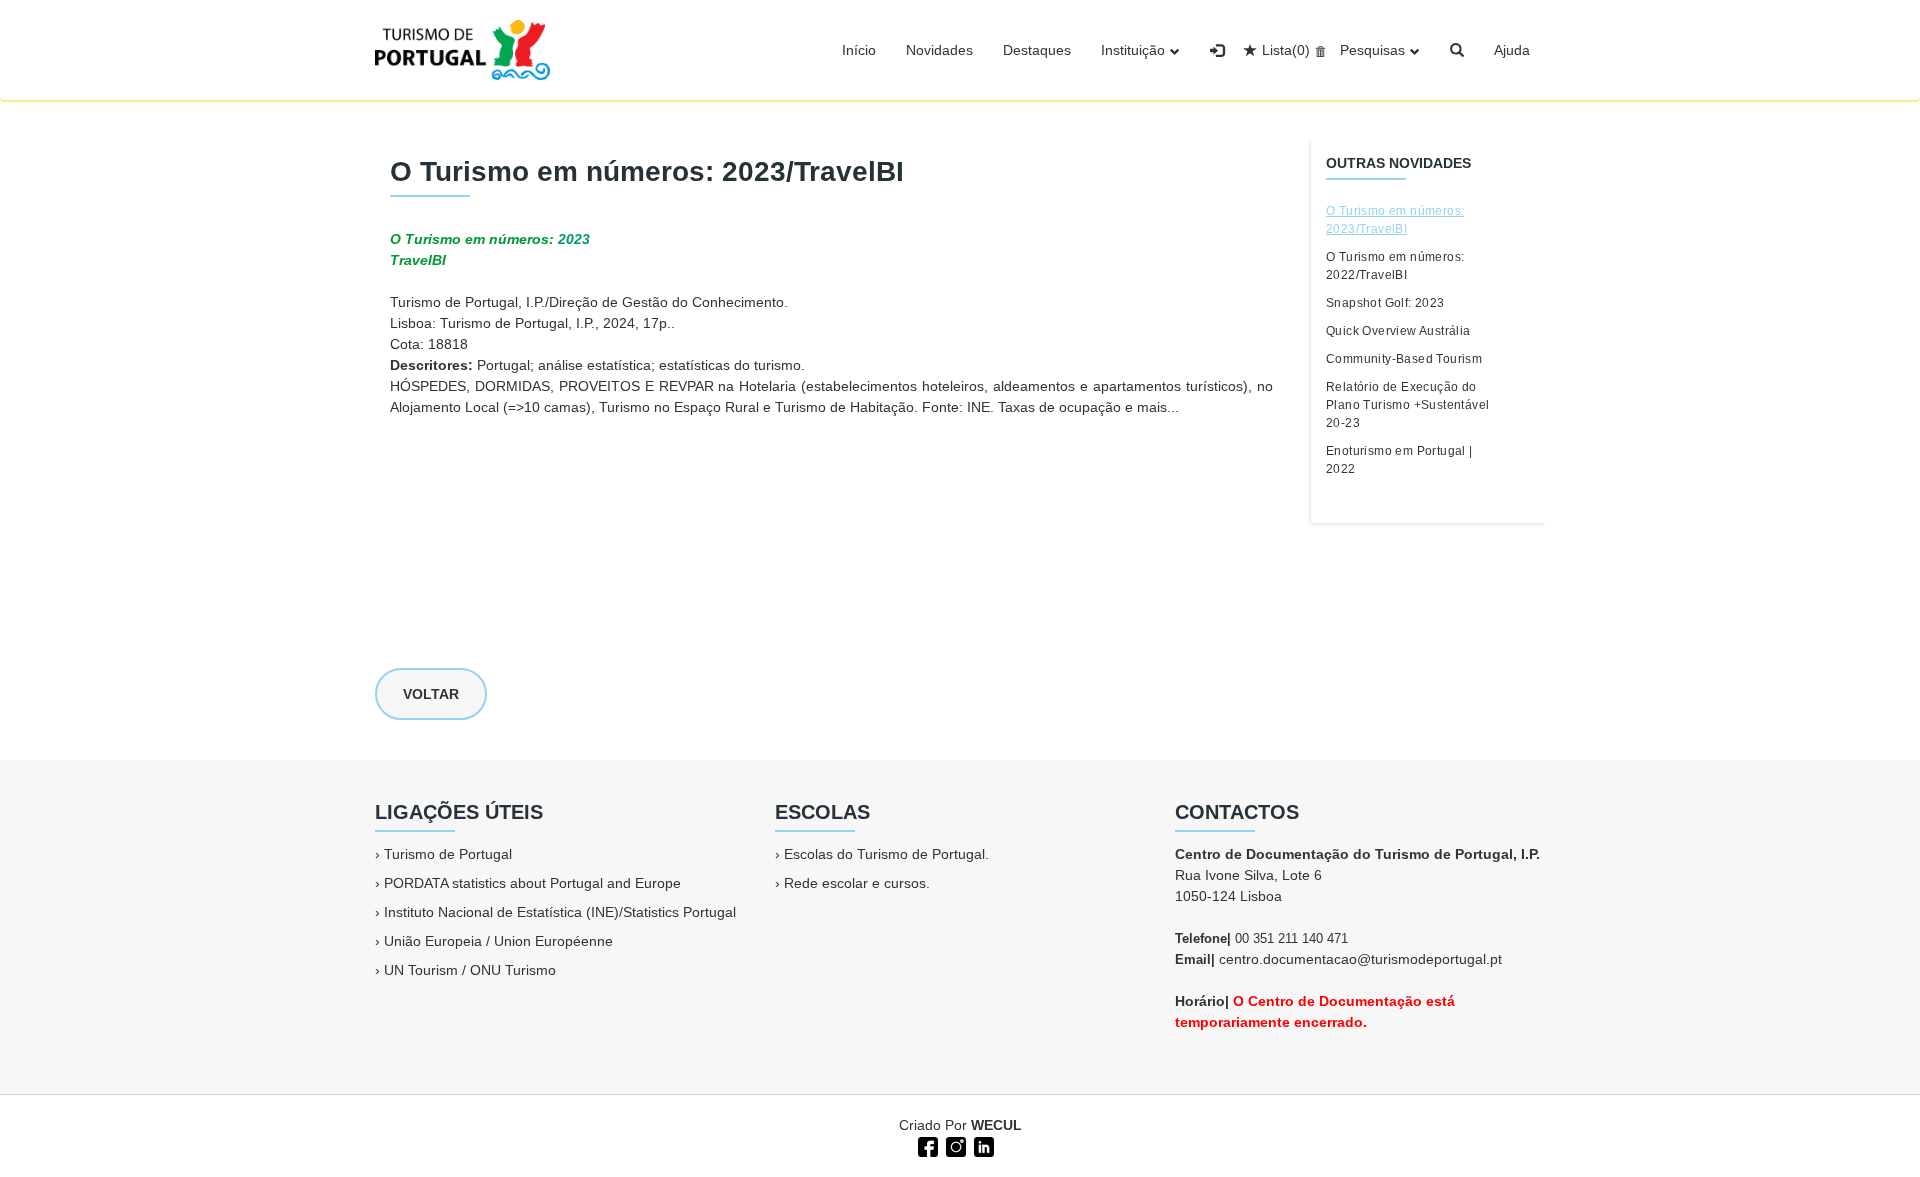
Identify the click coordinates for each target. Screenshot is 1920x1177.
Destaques (1037, 50)
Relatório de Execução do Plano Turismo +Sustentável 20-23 (1407, 405)
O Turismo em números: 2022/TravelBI (1395, 266)
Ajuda (1512, 50)
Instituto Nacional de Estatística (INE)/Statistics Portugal (560, 912)
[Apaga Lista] (1317, 50)
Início (859, 50)
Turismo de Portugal (448, 854)
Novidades (939, 50)
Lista (1286, 50)
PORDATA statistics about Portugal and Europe (532, 883)
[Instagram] (954, 1145)
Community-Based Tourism (1404, 359)
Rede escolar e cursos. (857, 883)
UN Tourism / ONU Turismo (470, 970)
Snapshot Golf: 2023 (1385, 303)
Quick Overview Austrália (1398, 331)
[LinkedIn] (982, 1145)
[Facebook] (926, 1145)
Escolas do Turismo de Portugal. (886, 854)
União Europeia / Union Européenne (498, 941)
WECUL (996, 1125)
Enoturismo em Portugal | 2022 (1399, 460)
